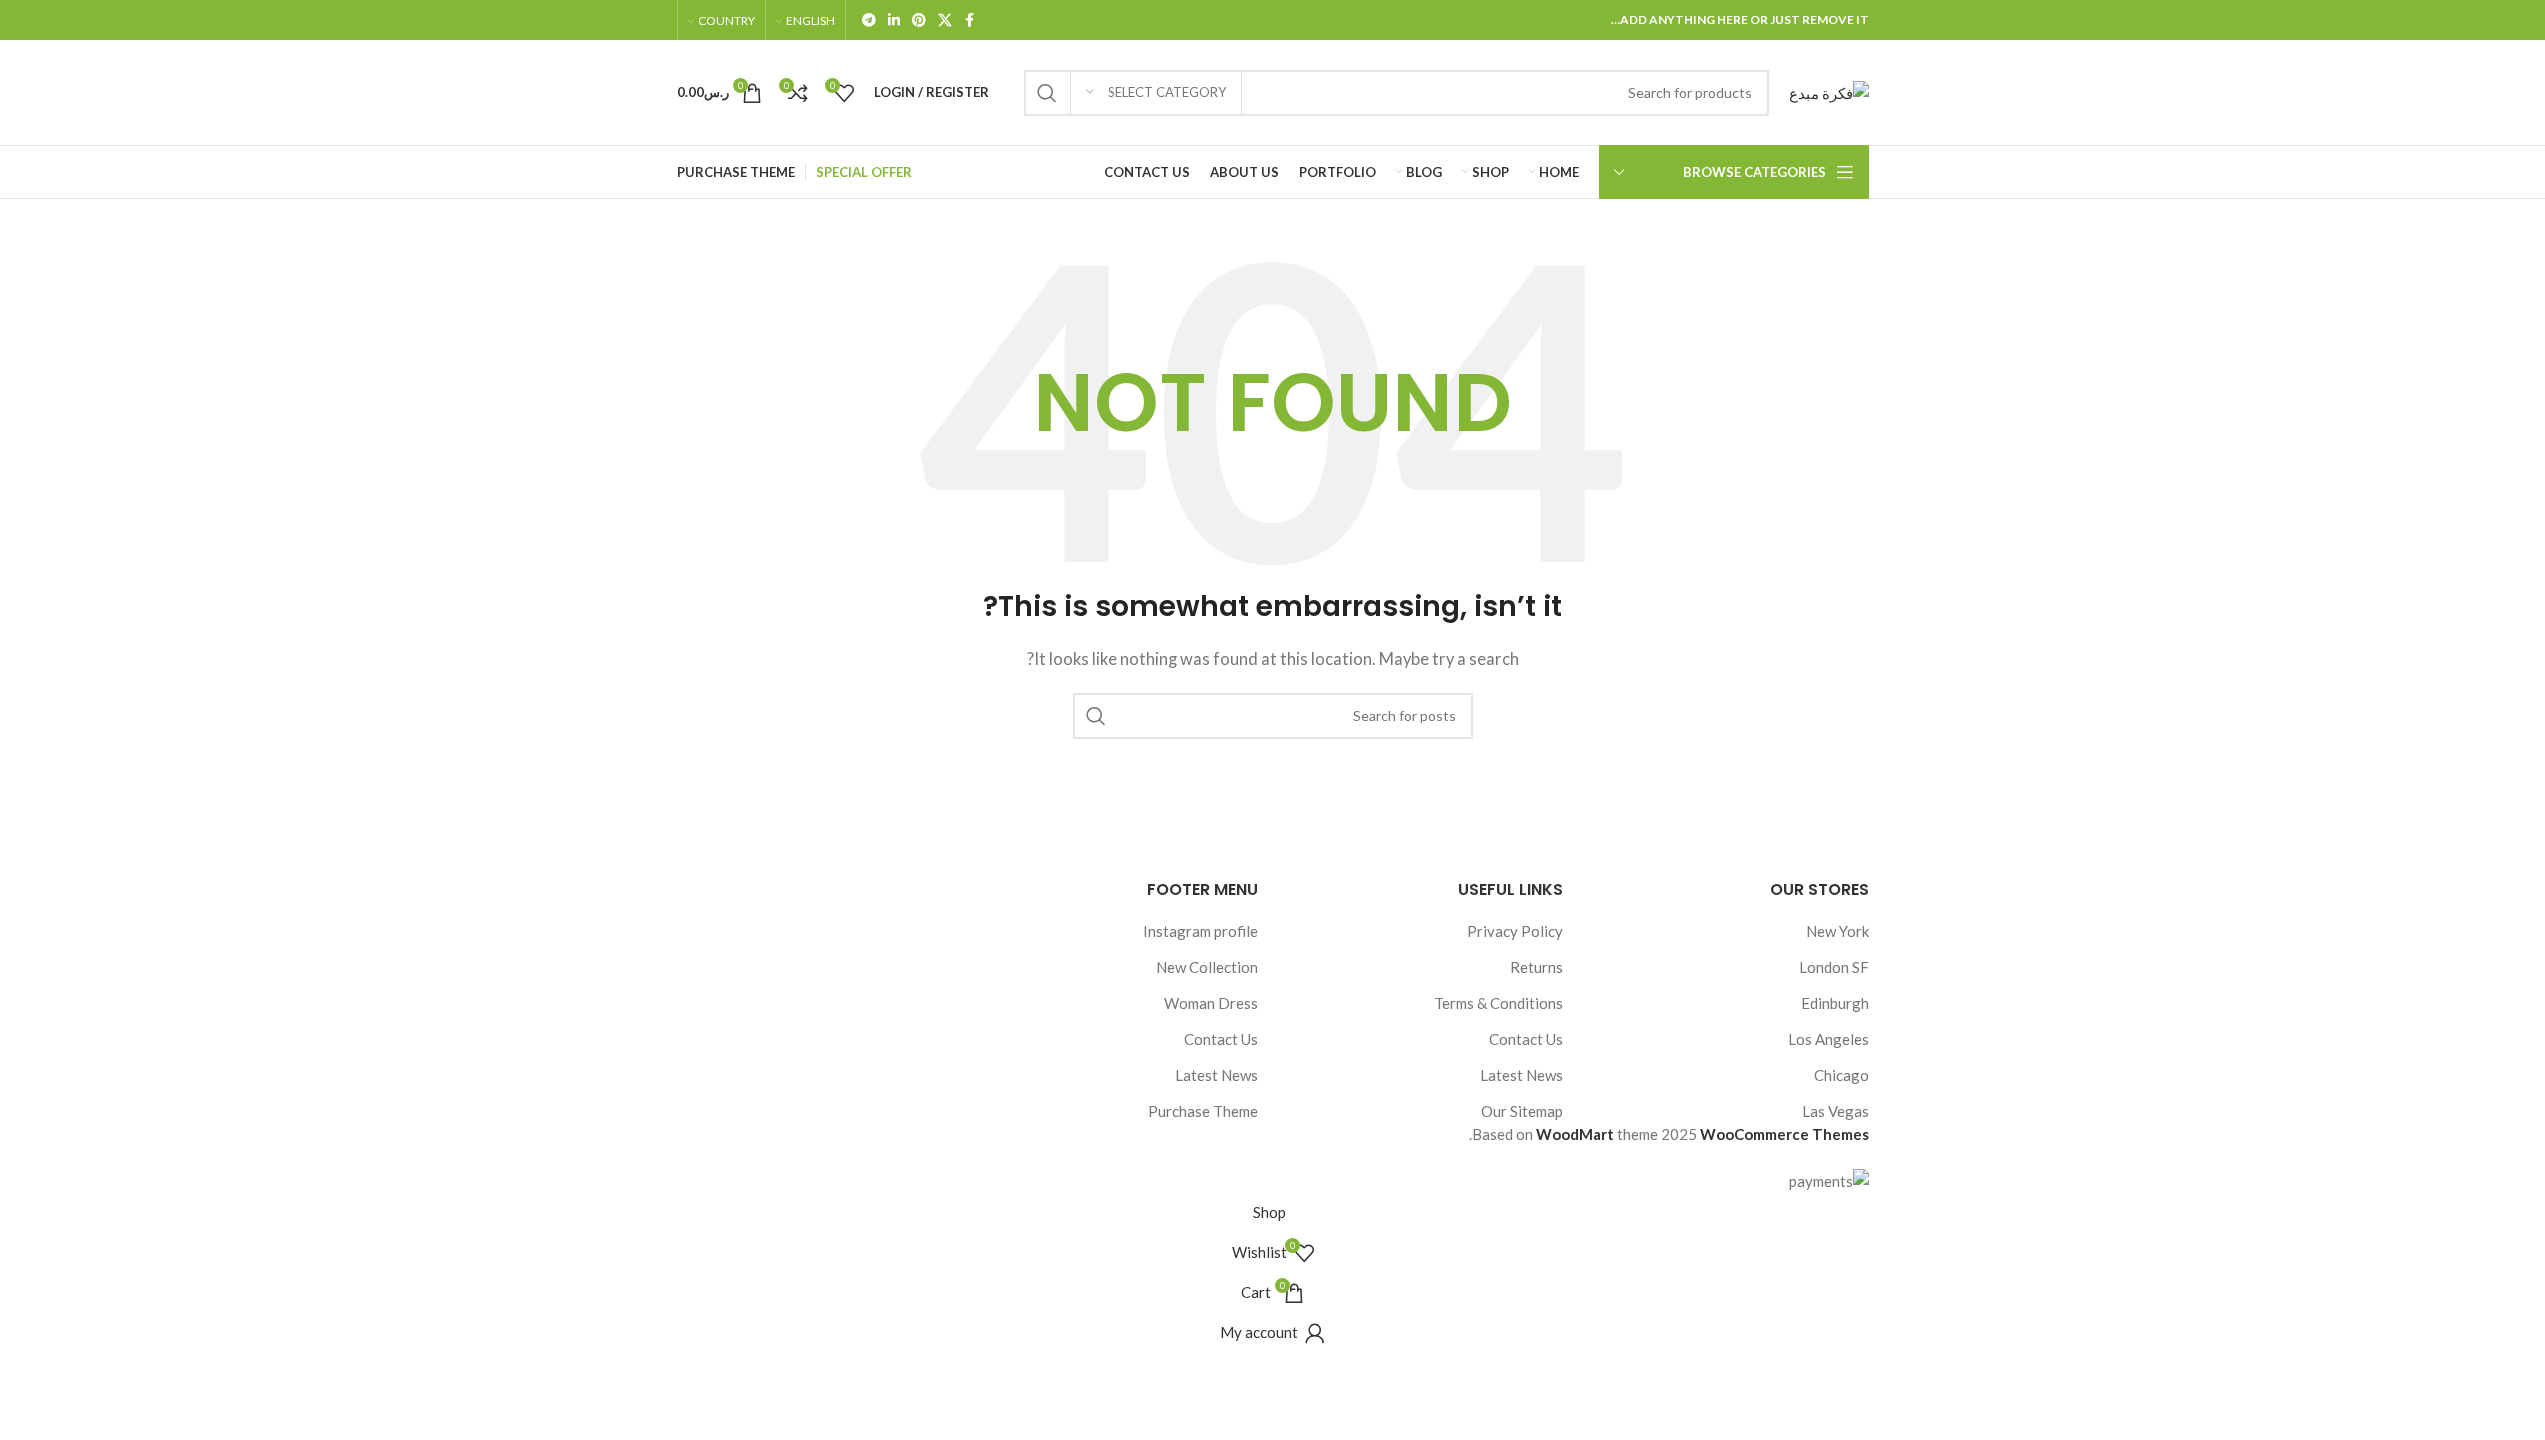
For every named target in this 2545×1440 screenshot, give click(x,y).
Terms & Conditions (1498, 1003)
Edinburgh (1835, 1003)
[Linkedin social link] (894, 20)
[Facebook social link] (970, 20)
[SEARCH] (1047, 93)
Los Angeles (1828, 1039)
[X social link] (945, 20)
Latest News (1521, 1075)
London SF (1834, 967)
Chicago (1841, 1075)
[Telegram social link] (869, 20)
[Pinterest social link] (919, 20)
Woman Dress (1211, 1003)
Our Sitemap (1522, 1111)
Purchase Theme (1203, 1111)
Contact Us (1526, 1039)
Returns (1536, 967)
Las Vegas (1835, 1111)
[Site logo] (1829, 90)
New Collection (1207, 967)
